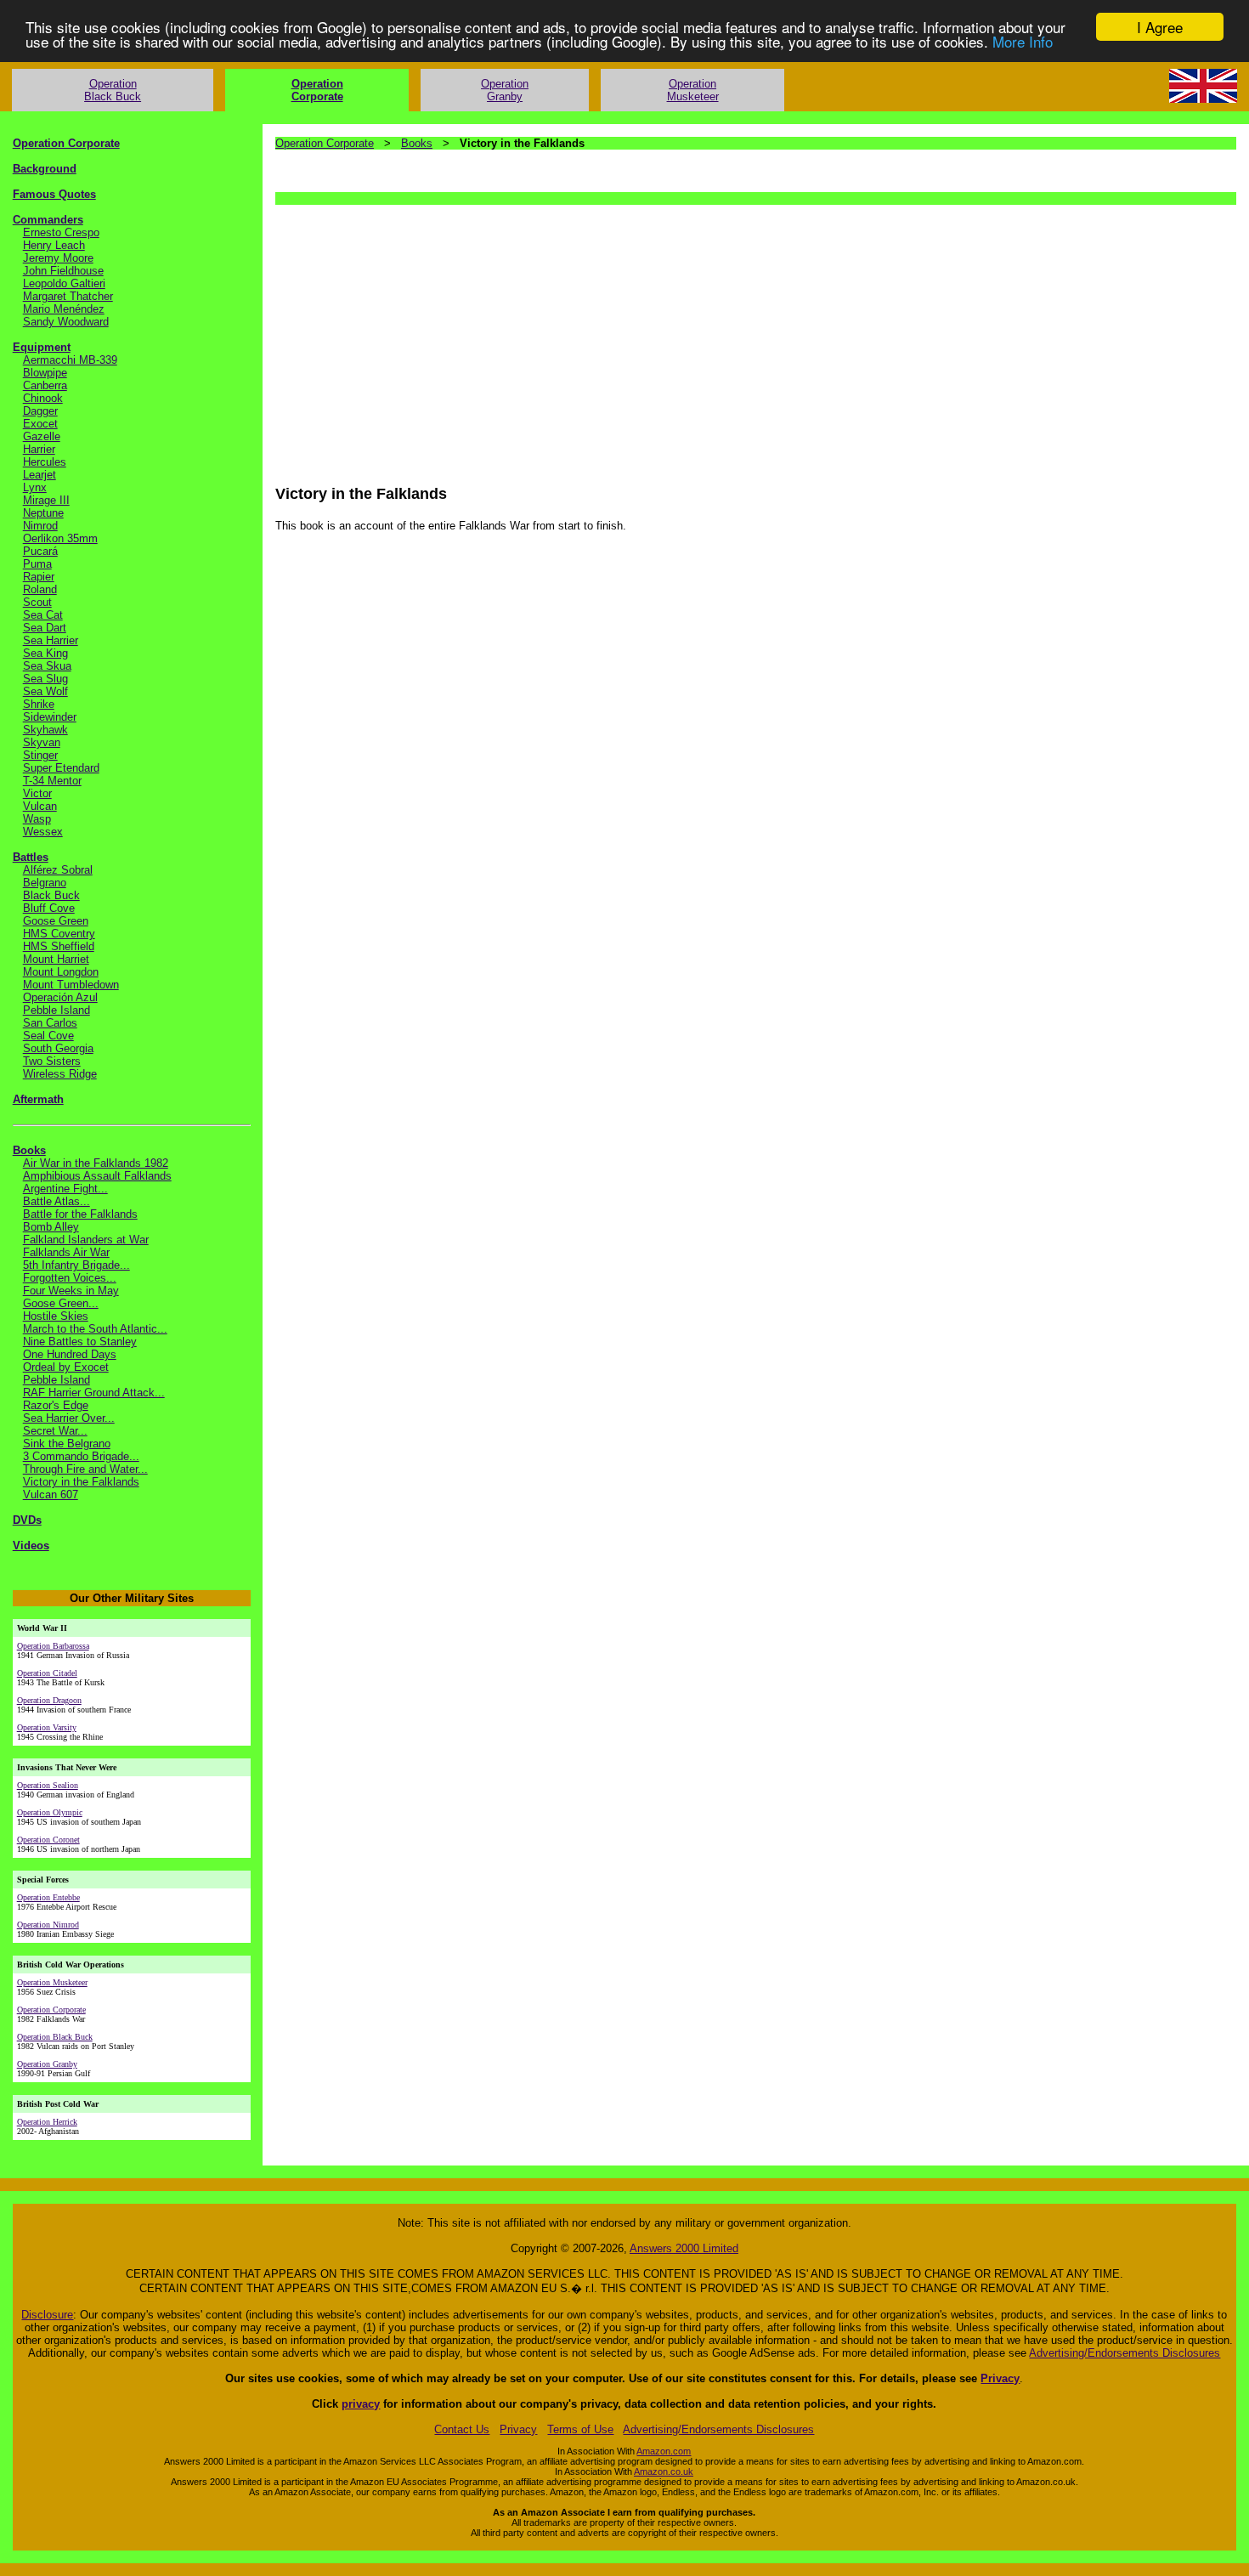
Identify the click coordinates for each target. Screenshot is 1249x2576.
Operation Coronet (48, 1840)
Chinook (43, 398)
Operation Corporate (66, 143)
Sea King (45, 653)
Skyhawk (45, 730)
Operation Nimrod (48, 1925)
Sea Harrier (51, 640)
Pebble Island (57, 1010)
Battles (31, 857)
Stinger (40, 755)
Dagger (40, 411)
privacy (361, 2404)
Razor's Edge (56, 1405)
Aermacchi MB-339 (70, 360)
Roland (40, 589)
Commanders (48, 220)
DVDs (27, 1520)
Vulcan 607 (51, 1495)
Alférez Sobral (58, 870)
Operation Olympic (50, 1812)
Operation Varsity (47, 1727)
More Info (1023, 42)
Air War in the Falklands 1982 (96, 1163)
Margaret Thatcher (68, 296)
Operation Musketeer (52, 1982)
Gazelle (42, 436)
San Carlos (50, 1023)
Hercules (45, 462)
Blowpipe (45, 373)
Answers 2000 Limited (684, 2248)
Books (29, 1150)
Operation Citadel (47, 1673)
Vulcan (40, 806)
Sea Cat (43, 615)
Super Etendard (61, 768)
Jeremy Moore (58, 258)
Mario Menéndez (64, 309)
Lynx (35, 487)
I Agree (1160, 27)
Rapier (39, 577)
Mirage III (46, 500)
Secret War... (55, 1431)
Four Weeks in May (71, 1291)
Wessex (43, 832)
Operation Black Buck (55, 2037)
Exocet (40, 424)
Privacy (1000, 2378)
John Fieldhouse (63, 271)
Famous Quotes (54, 194)
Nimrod (40, 526)
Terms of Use (580, 2429)
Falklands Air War (66, 1252)
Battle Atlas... (57, 1201)
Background (45, 169)
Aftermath (38, 1099)
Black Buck (51, 895)
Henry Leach (54, 245)
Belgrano (45, 883)
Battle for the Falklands (80, 1214)
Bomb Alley (51, 1227)
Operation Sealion (48, 1785)
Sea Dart (45, 628)
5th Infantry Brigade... (76, 1265)
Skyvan (42, 742)
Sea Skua (47, 666)
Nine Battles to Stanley (80, 1342)
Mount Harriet (56, 959)
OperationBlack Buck (113, 90)
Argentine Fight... (65, 1189)
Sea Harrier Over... (69, 1418)
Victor (37, 793)
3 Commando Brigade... (81, 1456)
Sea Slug (45, 679)
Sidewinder (50, 717)
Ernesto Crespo (61, 232)
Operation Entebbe (48, 1897)
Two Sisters (52, 1061)
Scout (37, 602)
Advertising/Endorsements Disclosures (1125, 2353)
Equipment (42, 347)
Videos (31, 1546)
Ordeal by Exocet (66, 1367)
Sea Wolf (45, 691)
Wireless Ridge (60, 1074)
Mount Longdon (61, 972)
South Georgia (58, 1048)
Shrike (39, 704)
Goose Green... (61, 1303)
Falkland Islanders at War (86, 1240)
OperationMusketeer (693, 90)
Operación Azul (60, 997)
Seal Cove (48, 1036)
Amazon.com (664, 2451)
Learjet (40, 475)
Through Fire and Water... (85, 1469)
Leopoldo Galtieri (64, 283)
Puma (37, 564)
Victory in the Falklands (81, 1482)
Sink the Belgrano (67, 1444)
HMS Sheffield (59, 946)
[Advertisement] (750, 337)
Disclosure (47, 2315)
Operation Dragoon (49, 1700)
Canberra (45, 385)
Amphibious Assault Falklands (97, 1176)
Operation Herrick (47, 2122)
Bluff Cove (49, 908)
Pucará (40, 551)
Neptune (43, 513)
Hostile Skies (56, 1316)
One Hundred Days (70, 1354)
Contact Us (462, 2429)
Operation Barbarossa (53, 1646)
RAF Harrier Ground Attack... (94, 1393)
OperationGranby (505, 90)
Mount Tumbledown (71, 985)
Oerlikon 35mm (60, 538)
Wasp (37, 819)
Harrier (39, 449)
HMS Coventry (59, 934)
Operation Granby (47, 2064)
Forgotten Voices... (70, 1278)
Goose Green (56, 921)
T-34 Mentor (52, 781)
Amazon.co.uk (664, 2471)
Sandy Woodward (66, 322)
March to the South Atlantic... (95, 1329)
